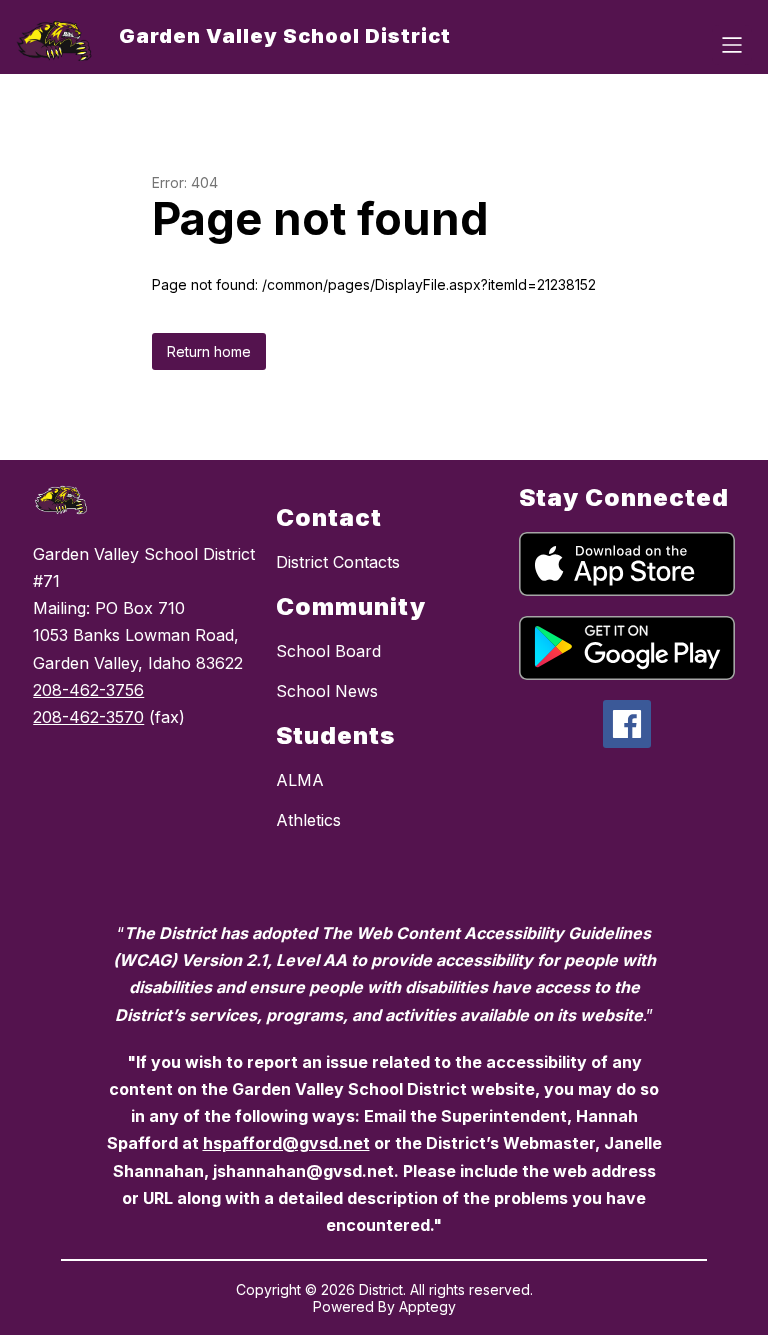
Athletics (308, 820)
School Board (328, 651)
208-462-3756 (88, 690)
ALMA (300, 780)
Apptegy (427, 1306)
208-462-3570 (88, 717)
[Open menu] (732, 45)
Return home (209, 351)
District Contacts (338, 562)
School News (327, 691)
